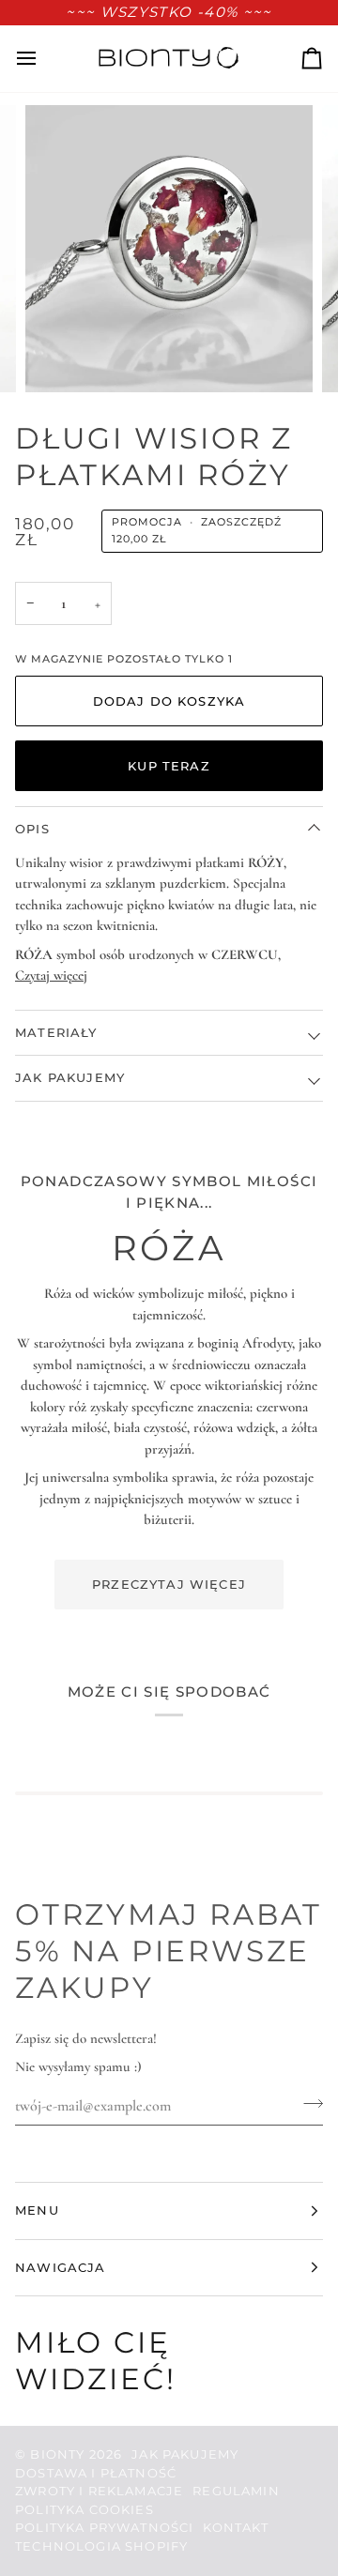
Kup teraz (169, 766)
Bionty (57, 2454)
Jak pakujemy (70, 1077)
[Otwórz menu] (43, 58)
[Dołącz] (307, 2104)
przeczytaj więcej (169, 1584)
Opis (32, 829)
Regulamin (236, 2491)
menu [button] (37, 2210)
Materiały (56, 1032)
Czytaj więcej (51, 975)
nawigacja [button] (61, 2267)
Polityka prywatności (104, 2527)
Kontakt (236, 2527)
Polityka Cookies (84, 2509)
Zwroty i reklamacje (99, 2491)
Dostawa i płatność (96, 2473)
